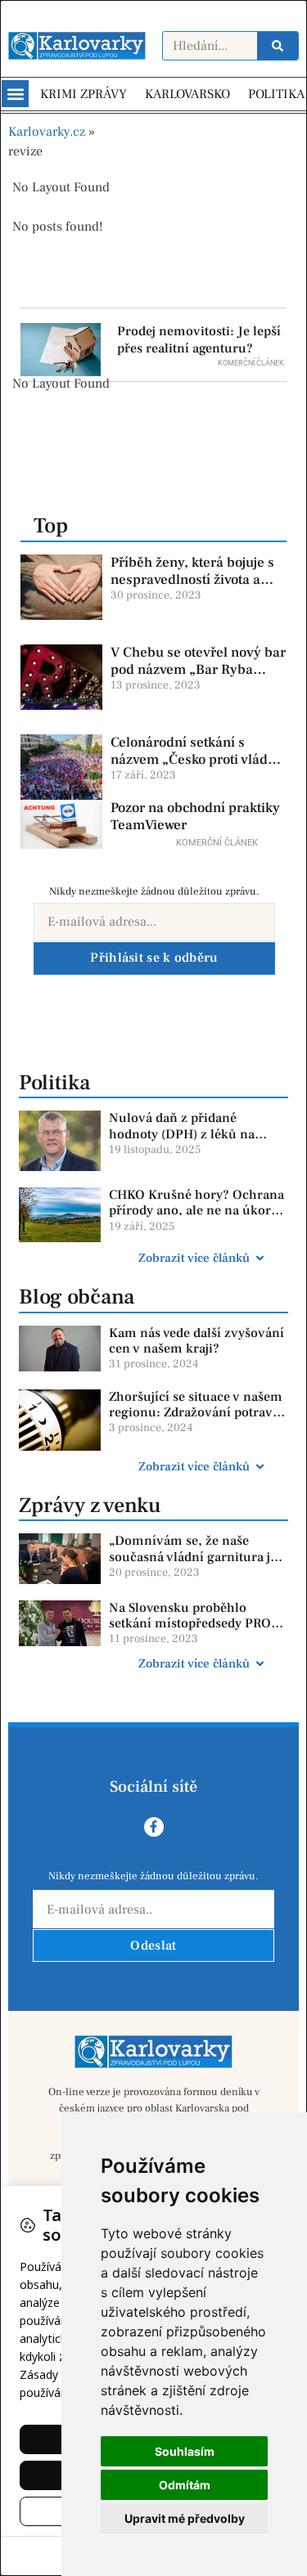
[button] (15, 94)
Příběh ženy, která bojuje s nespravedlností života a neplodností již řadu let (192, 579)
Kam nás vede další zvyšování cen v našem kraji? (196, 1341)
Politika (54, 1083)
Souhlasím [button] (185, 2451)
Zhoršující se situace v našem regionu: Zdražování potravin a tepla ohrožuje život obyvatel (197, 1420)
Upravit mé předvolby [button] (185, 2518)
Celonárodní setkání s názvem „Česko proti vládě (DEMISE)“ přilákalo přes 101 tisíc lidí (193, 767)
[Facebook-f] (154, 1827)
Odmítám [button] (185, 2485)
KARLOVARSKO (187, 94)
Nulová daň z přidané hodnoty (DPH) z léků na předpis (182, 1133)
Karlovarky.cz (47, 132)
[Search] (278, 46)
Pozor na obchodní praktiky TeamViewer (195, 816)
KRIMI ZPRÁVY (84, 94)
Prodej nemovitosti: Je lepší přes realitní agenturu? (199, 340)
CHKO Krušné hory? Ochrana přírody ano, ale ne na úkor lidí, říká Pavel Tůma (196, 1210)
